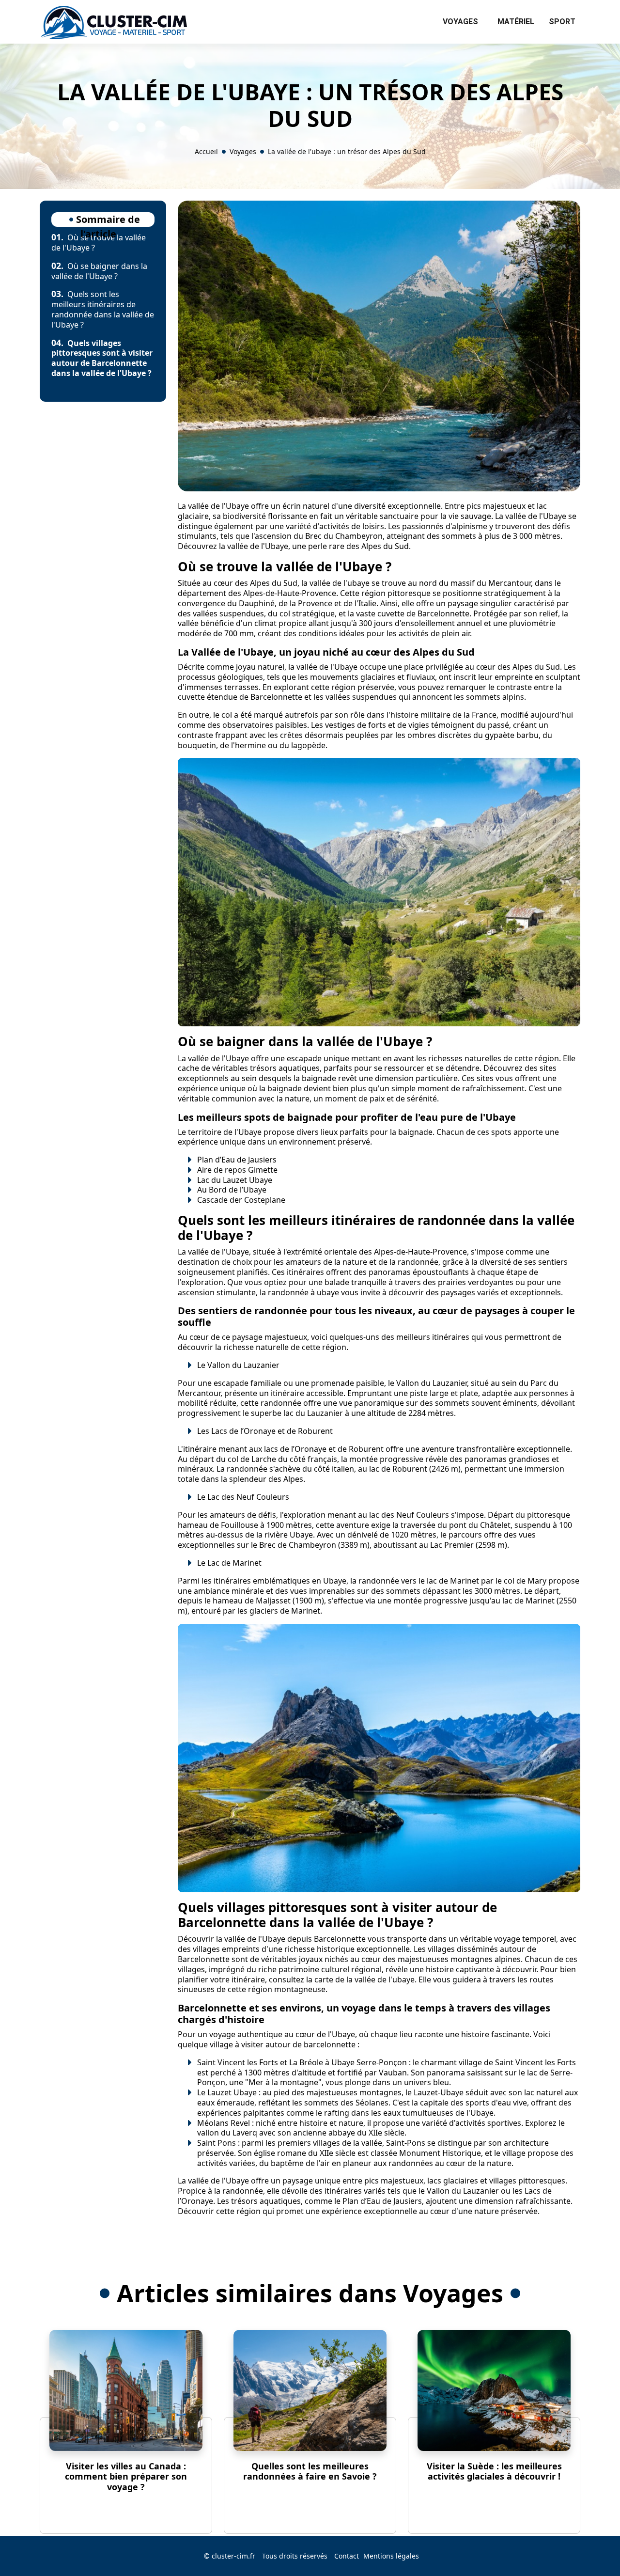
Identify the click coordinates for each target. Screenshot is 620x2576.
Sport (562, 22)
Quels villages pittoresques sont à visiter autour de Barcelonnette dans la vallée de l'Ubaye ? (102, 358)
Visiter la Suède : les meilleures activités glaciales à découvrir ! (494, 2471)
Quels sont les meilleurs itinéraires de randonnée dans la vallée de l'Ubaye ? (103, 309)
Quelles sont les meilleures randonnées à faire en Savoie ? (310, 2471)
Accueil (206, 151)
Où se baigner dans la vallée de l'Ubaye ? (99, 271)
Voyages (460, 22)
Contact (347, 2556)
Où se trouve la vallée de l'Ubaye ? (99, 243)
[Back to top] (593, 2549)
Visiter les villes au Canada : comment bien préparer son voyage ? (126, 2476)
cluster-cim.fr (233, 2556)
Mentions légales (391, 2556)
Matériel (516, 22)
